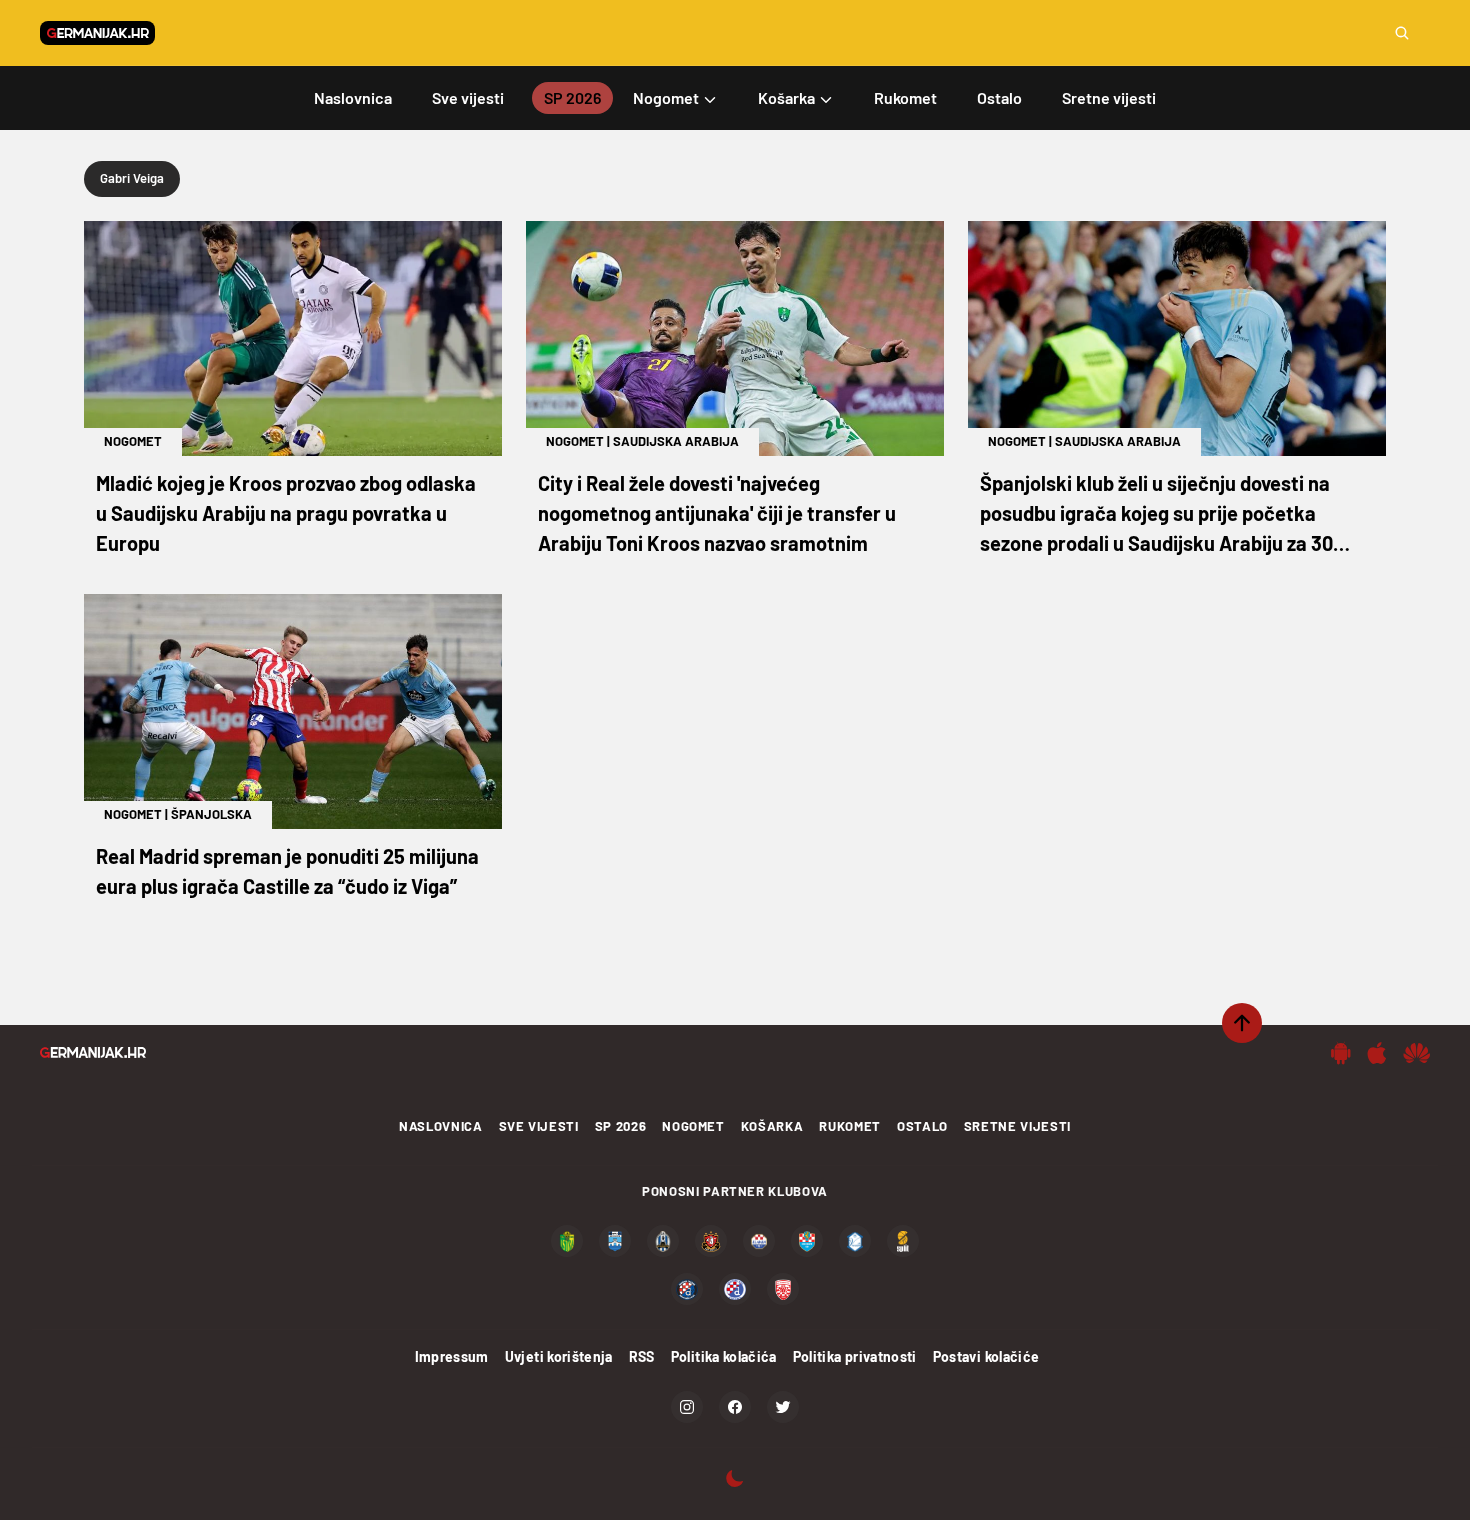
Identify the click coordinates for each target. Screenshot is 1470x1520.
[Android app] (1341, 1053)
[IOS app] (1377, 1053)
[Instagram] (687, 1407)
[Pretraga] (1402, 33)
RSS (642, 1356)
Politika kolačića (724, 1356)
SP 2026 (621, 1126)
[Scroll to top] (1242, 1023)
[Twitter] (783, 1407)
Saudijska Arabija (676, 441)
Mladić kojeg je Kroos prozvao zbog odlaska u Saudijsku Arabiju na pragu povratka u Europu (286, 513)
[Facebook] (735, 1407)
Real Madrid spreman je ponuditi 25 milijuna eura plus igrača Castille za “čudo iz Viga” (287, 871)
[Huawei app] (1416, 1053)
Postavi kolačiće (986, 1356)
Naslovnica (441, 1126)
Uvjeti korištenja (559, 1356)
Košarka (772, 1126)
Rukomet (850, 1126)
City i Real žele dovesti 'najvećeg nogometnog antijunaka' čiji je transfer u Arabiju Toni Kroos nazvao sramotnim (717, 513)
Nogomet (133, 441)
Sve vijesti (539, 1126)
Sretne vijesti (1017, 1126)
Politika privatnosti (855, 1356)
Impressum (452, 1356)
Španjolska (211, 814)
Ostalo (922, 1126)
